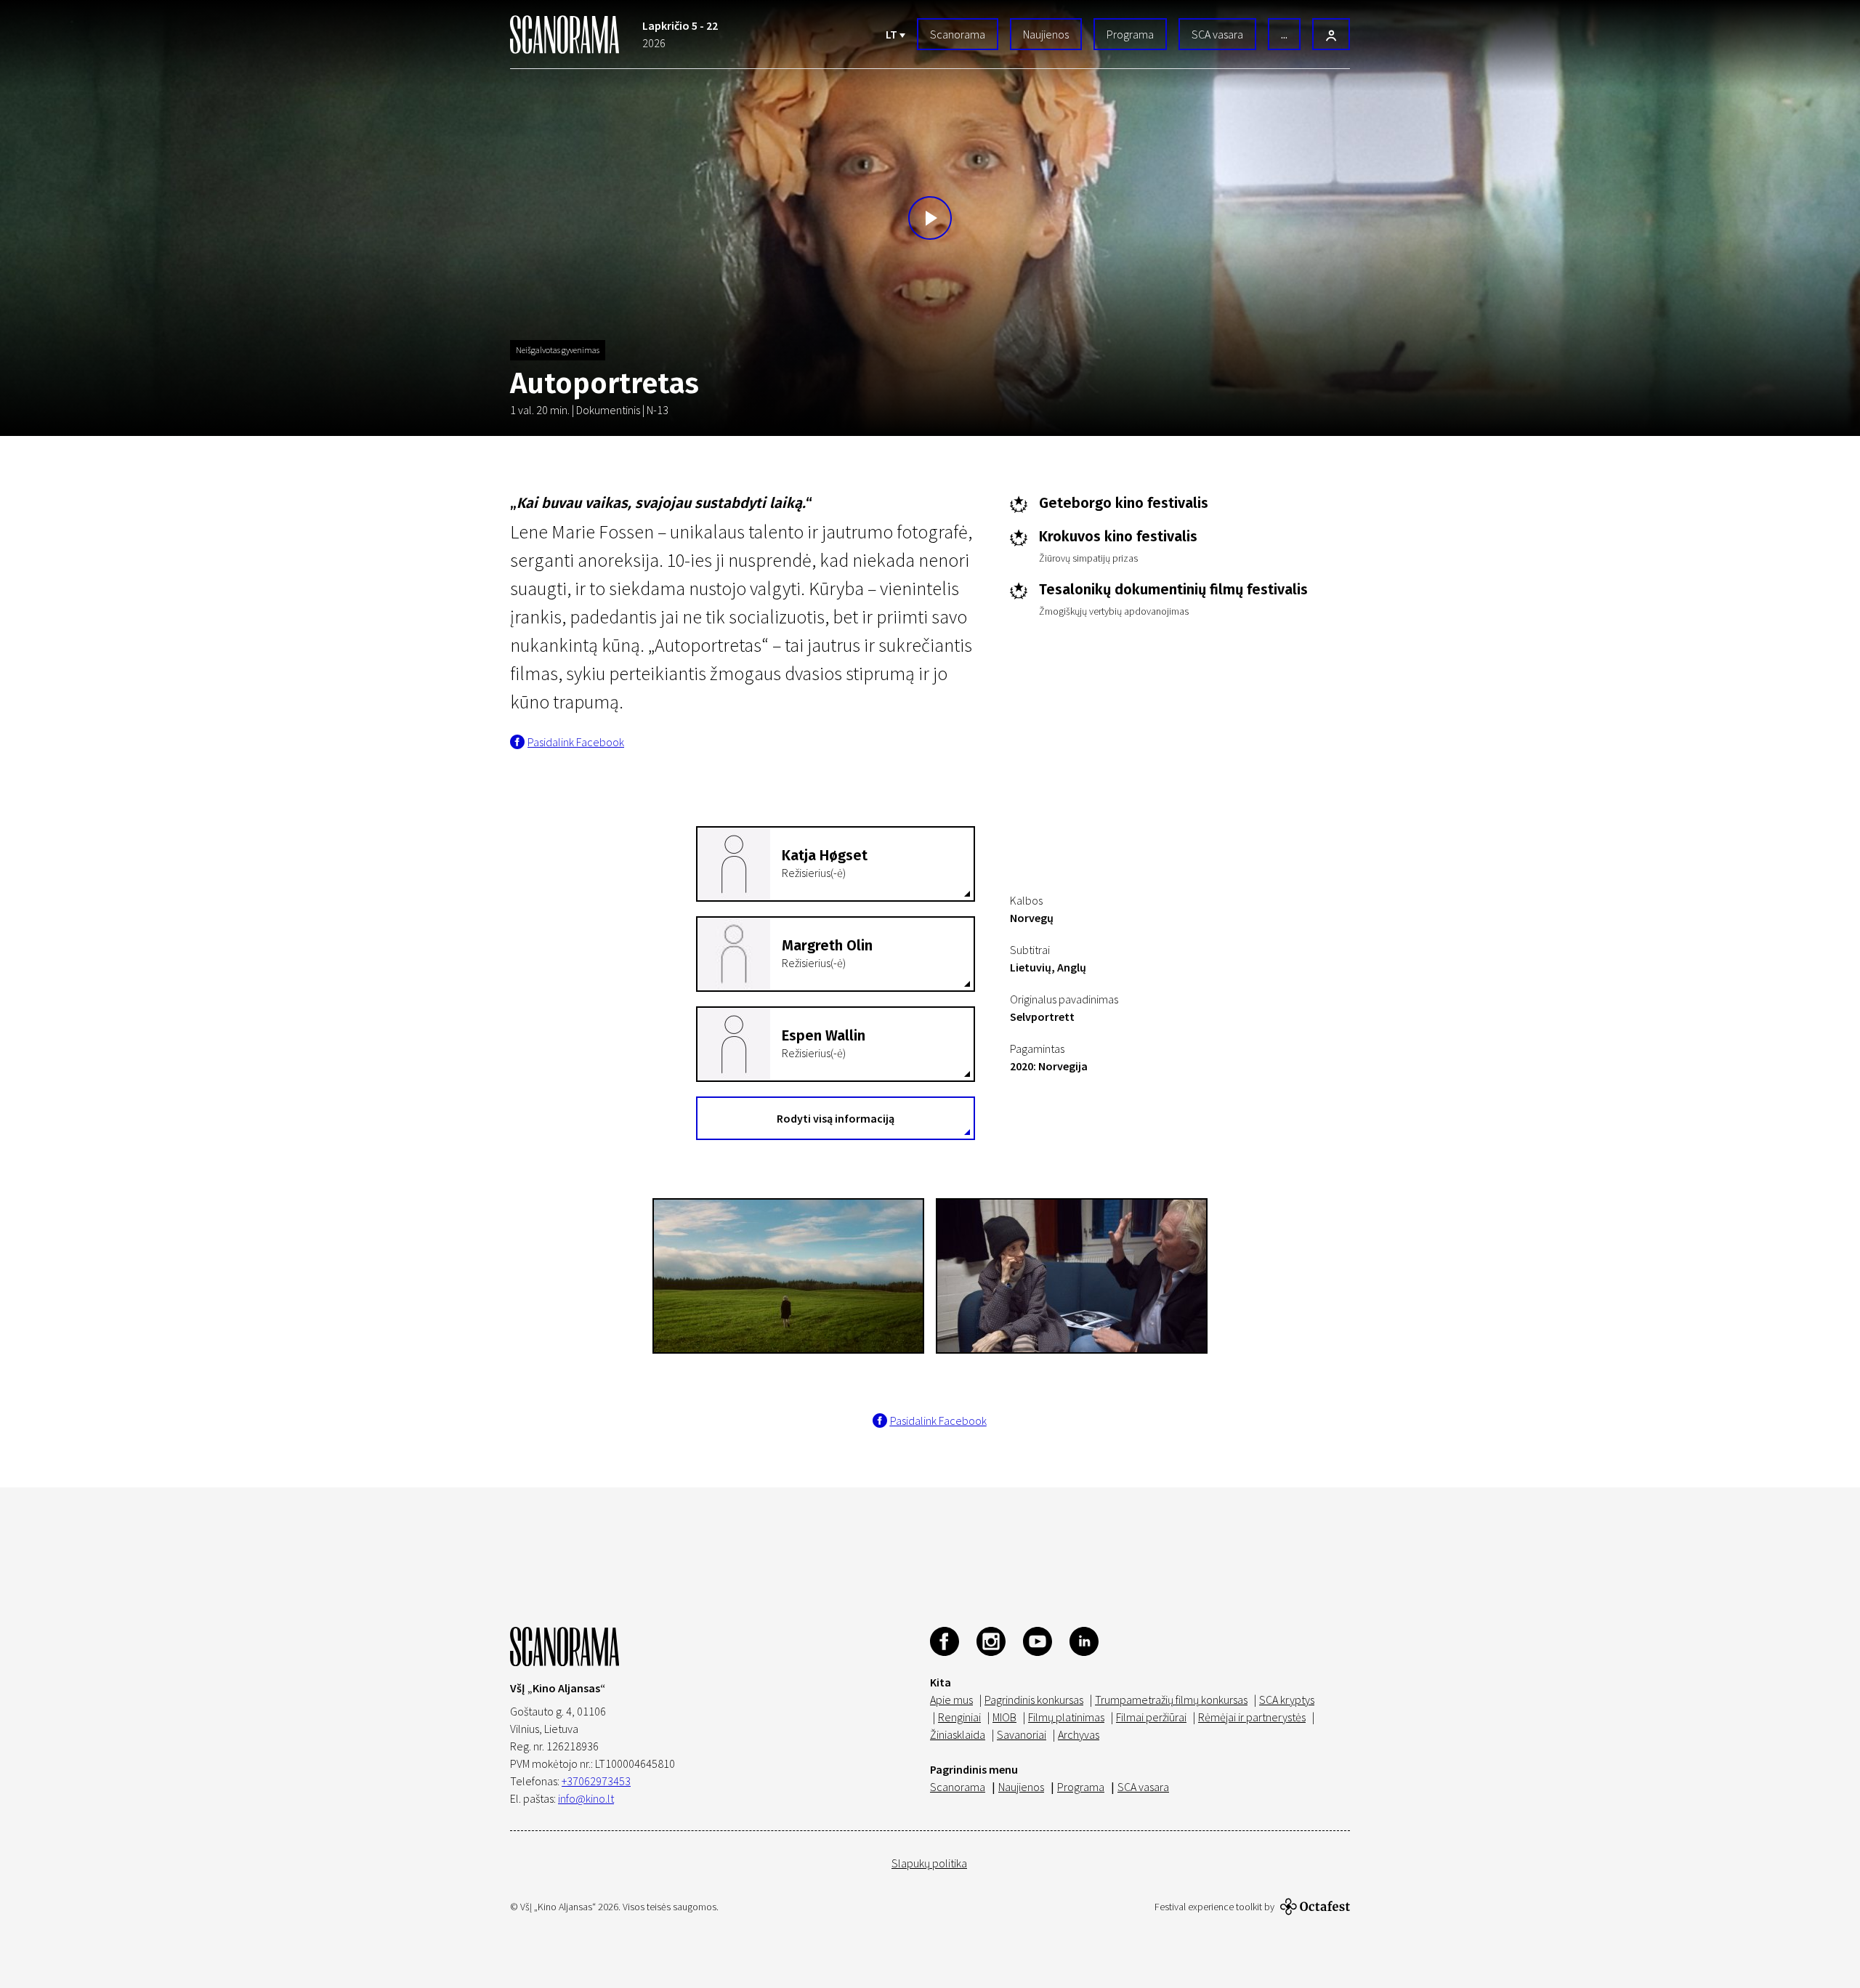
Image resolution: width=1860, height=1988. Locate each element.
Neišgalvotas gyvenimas (558, 350)
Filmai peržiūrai (1151, 1717)
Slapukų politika (929, 1863)
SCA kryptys (1287, 1700)
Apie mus (951, 1700)
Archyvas (1079, 1734)
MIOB (1004, 1717)
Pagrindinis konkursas (1034, 1700)
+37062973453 (596, 1781)
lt (893, 34)
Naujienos (1046, 34)
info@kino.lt (586, 1798)
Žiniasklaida (958, 1734)
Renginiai (959, 1717)
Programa (1130, 34)
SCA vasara (1217, 34)
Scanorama (958, 34)
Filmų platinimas (1066, 1717)
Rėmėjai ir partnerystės (1252, 1717)
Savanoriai (1022, 1734)
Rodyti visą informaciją (836, 1118)
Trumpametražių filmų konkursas (1171, 1700)
